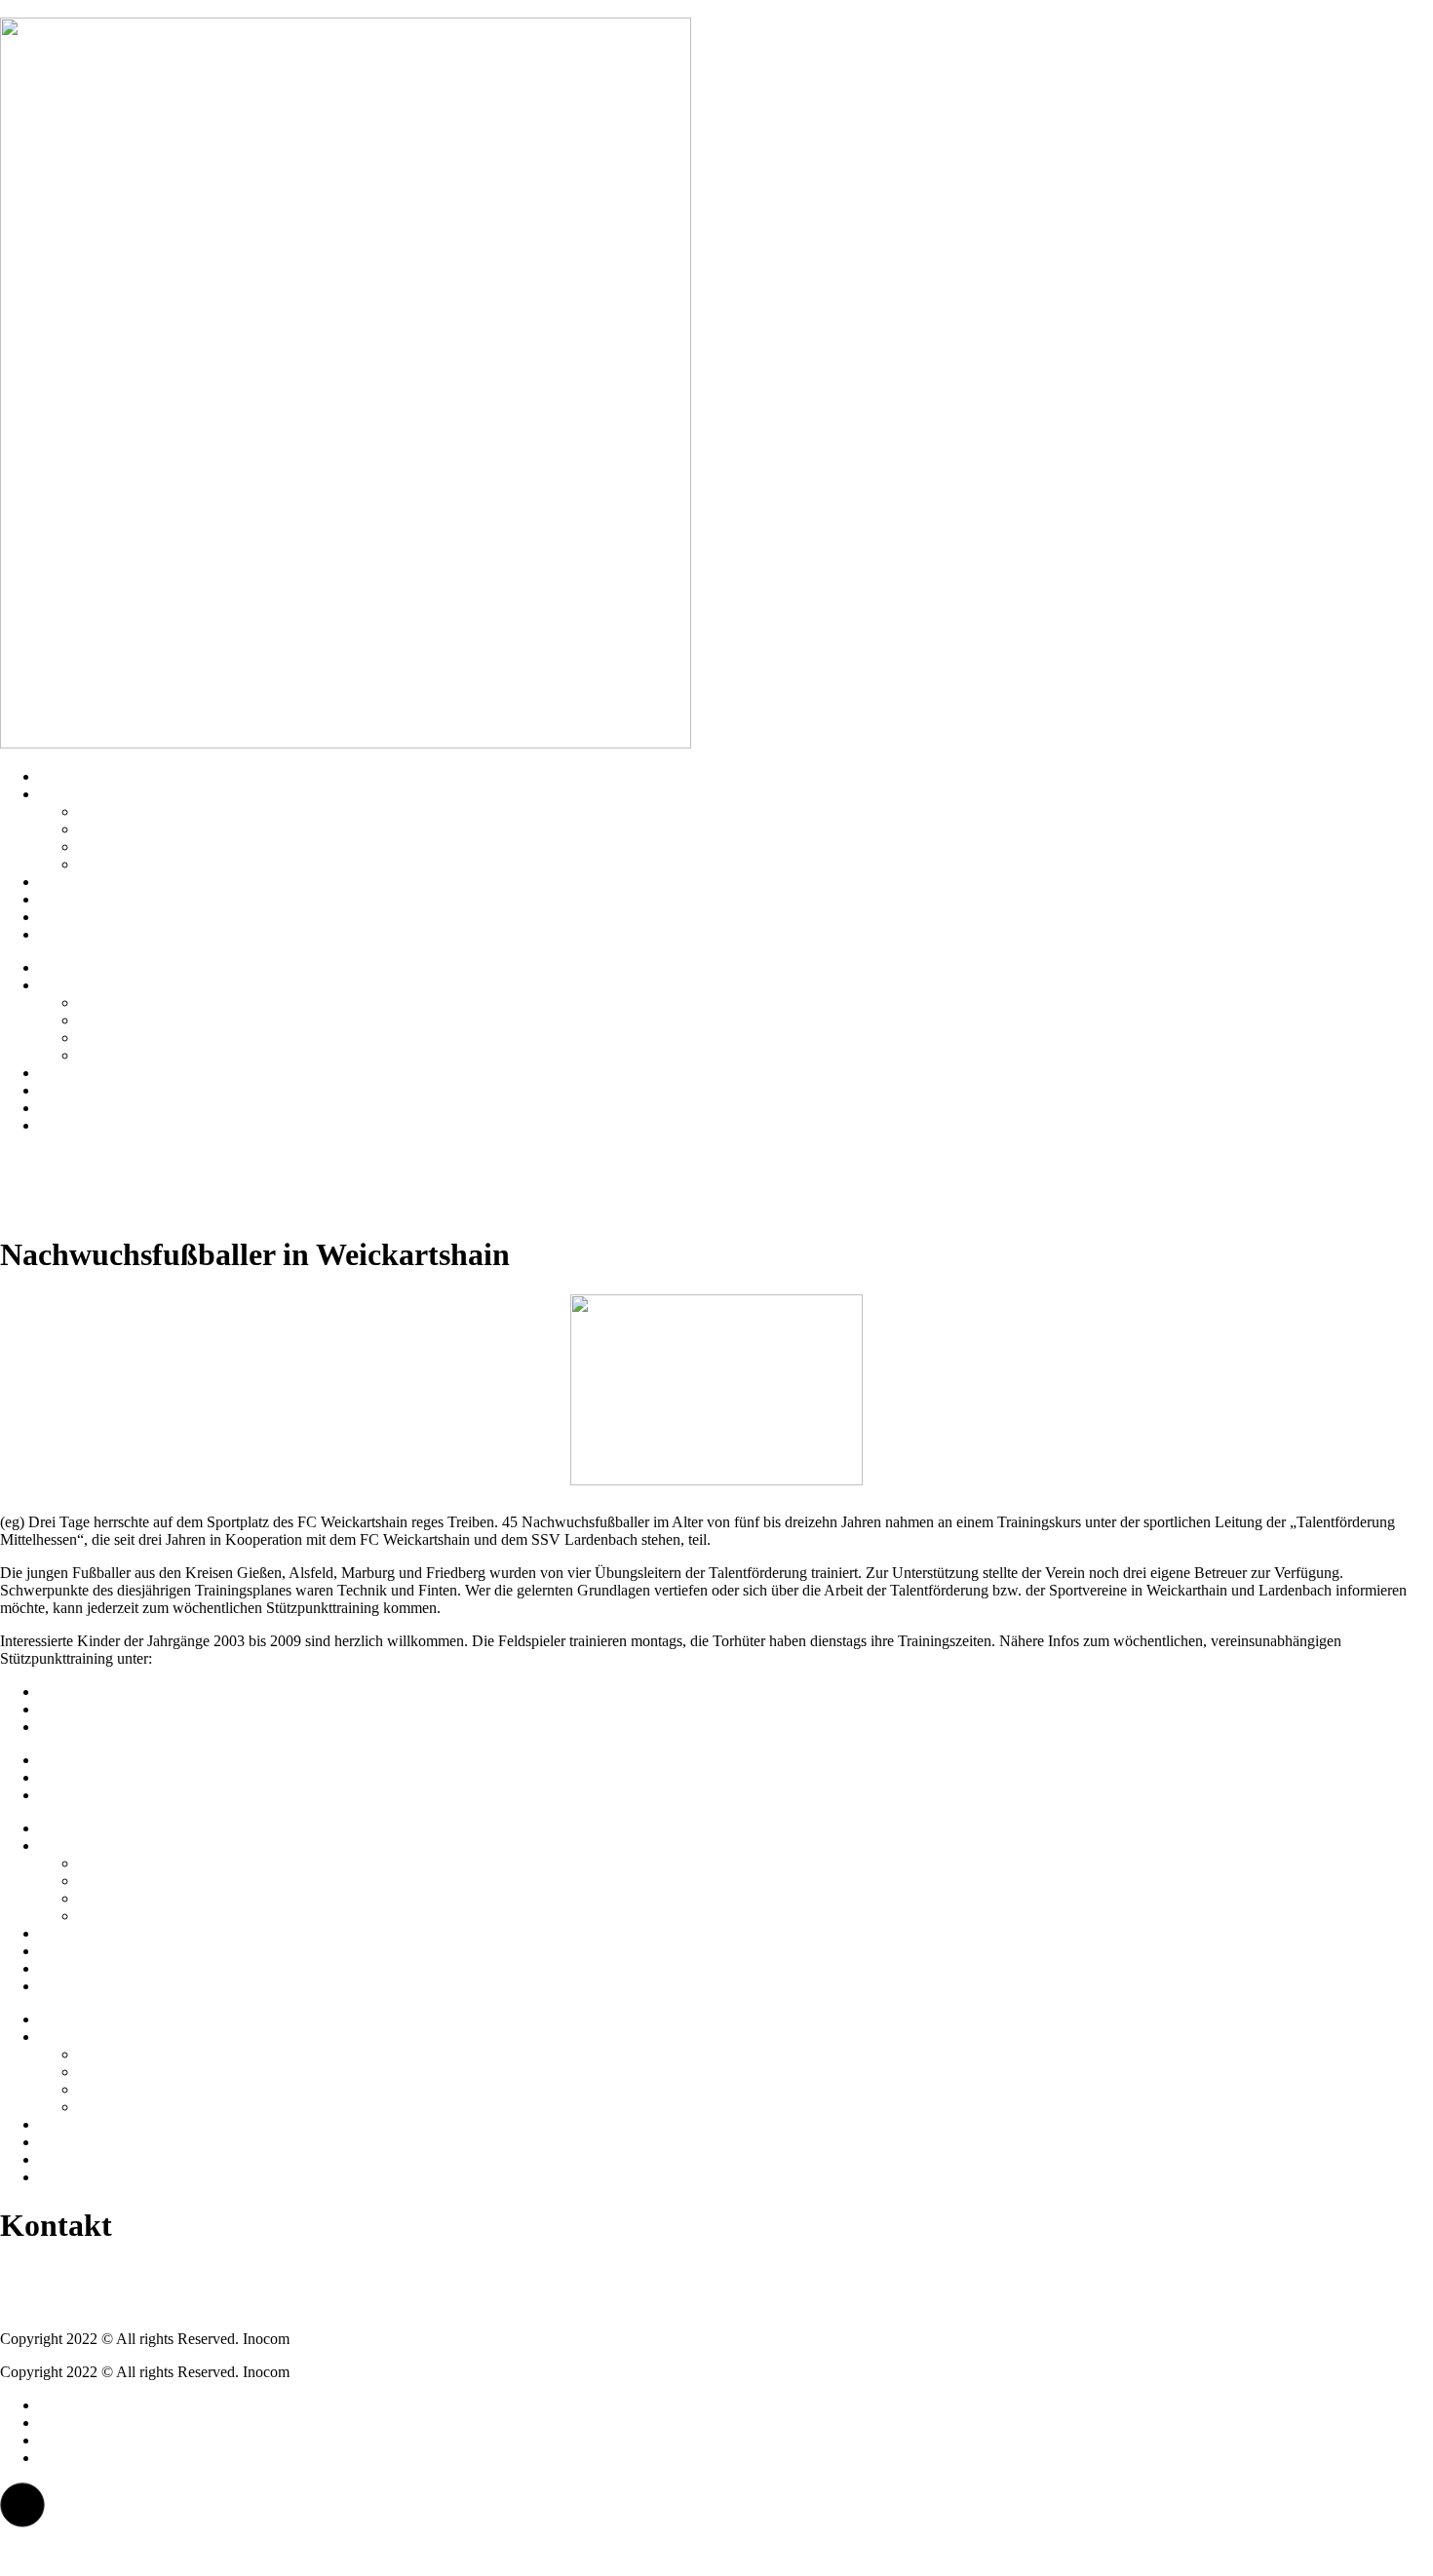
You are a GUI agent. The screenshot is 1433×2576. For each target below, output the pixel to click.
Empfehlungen (84, 899)
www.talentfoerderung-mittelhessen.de (274, 1658)
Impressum (73, 1692)
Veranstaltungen (88, 934)
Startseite (67, 776)
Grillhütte (107, 846)
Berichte (65, 917)
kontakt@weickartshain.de (82, 2306)
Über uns (67, 794)
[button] (22, 2505)
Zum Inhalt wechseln (65, 8)
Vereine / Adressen (136, 811)
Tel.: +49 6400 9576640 (75, 2272)
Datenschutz (77, 1709)
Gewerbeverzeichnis (141, 864)
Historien (67, 882)
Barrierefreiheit (85, 1727)
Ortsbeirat (108, 829)
